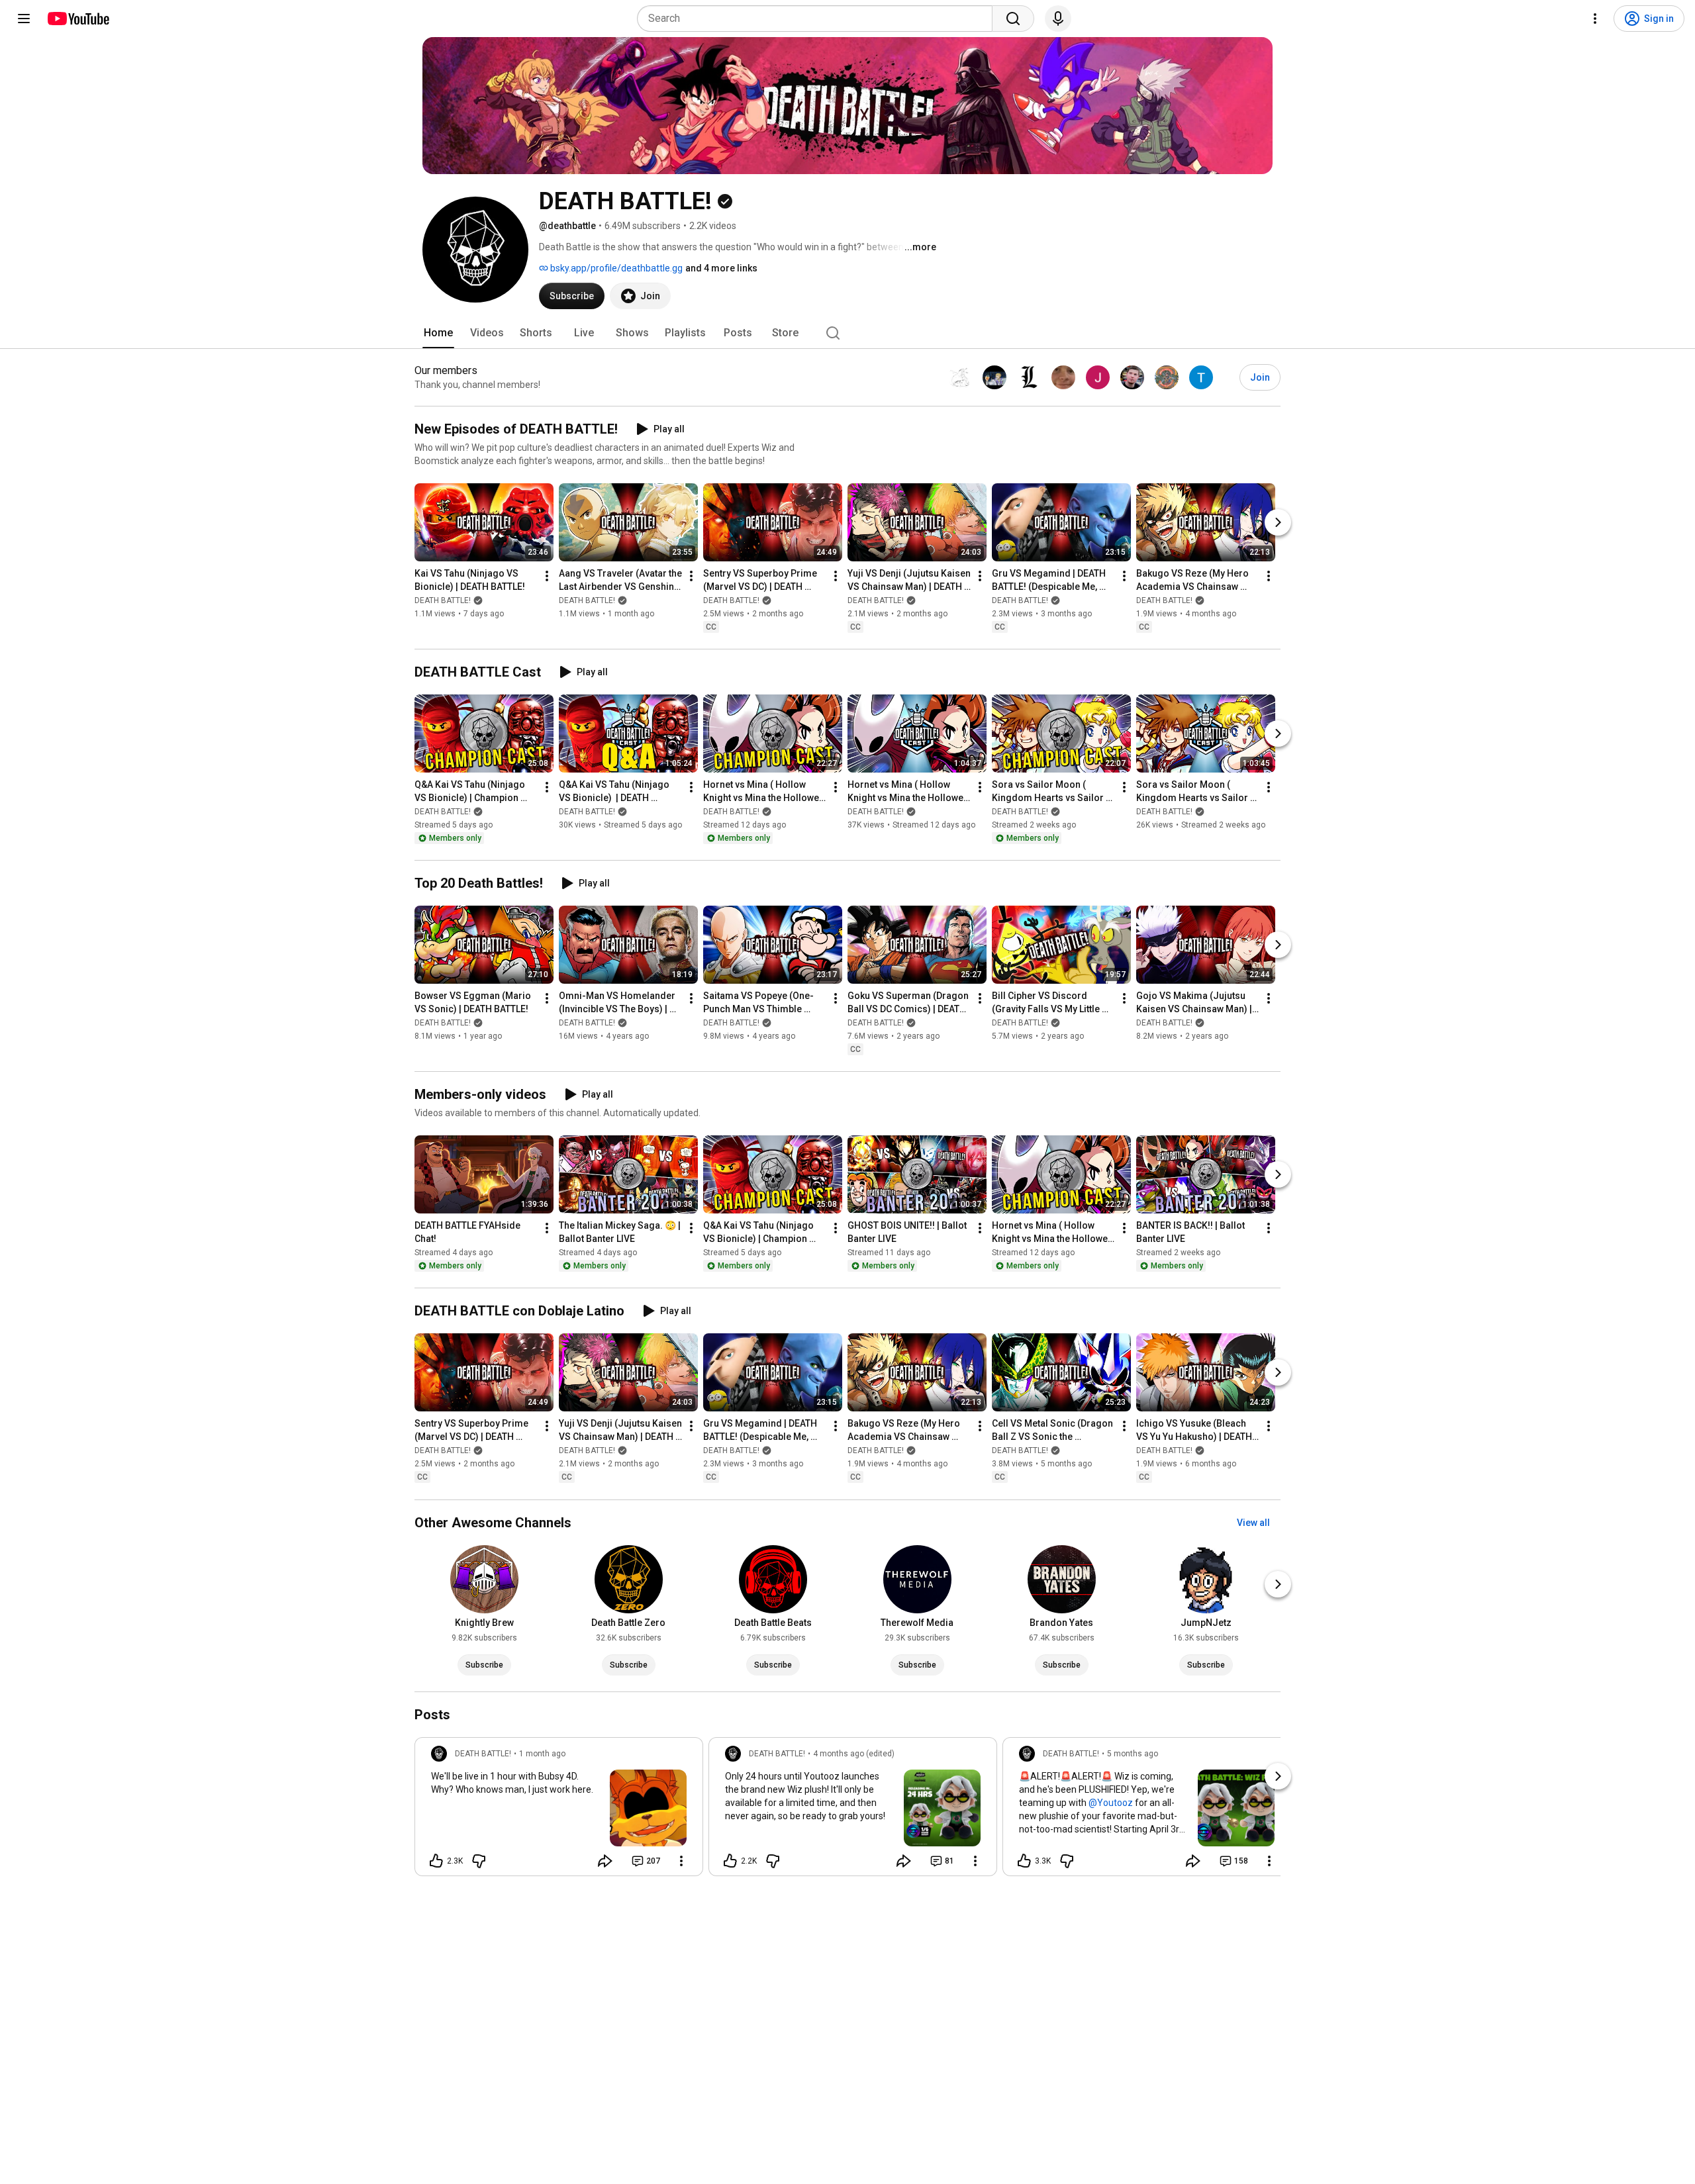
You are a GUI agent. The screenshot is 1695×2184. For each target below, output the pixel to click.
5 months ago (1133, 1754)
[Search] (1013, 19)
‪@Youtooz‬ (1111, 1803)
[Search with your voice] (1058, 19)
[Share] (605, 1861)
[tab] (438, 333)
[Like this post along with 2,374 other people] (436, 1861)
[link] (559, 1811)
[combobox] (819, 19)
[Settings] (1595, 19)
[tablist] (847, 333)
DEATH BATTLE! (443, 600)
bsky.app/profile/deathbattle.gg (615, 268)
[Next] (1278, 522)
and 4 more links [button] (721, 268)
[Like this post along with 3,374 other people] (1024, 1861)
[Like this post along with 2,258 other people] (730, 1861)
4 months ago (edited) (854, 1754)
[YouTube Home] (78, 19)
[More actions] (547, 576)
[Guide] (24, 19)
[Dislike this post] (479, 1861)
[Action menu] (681, 1861)
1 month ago (542, 1754)
